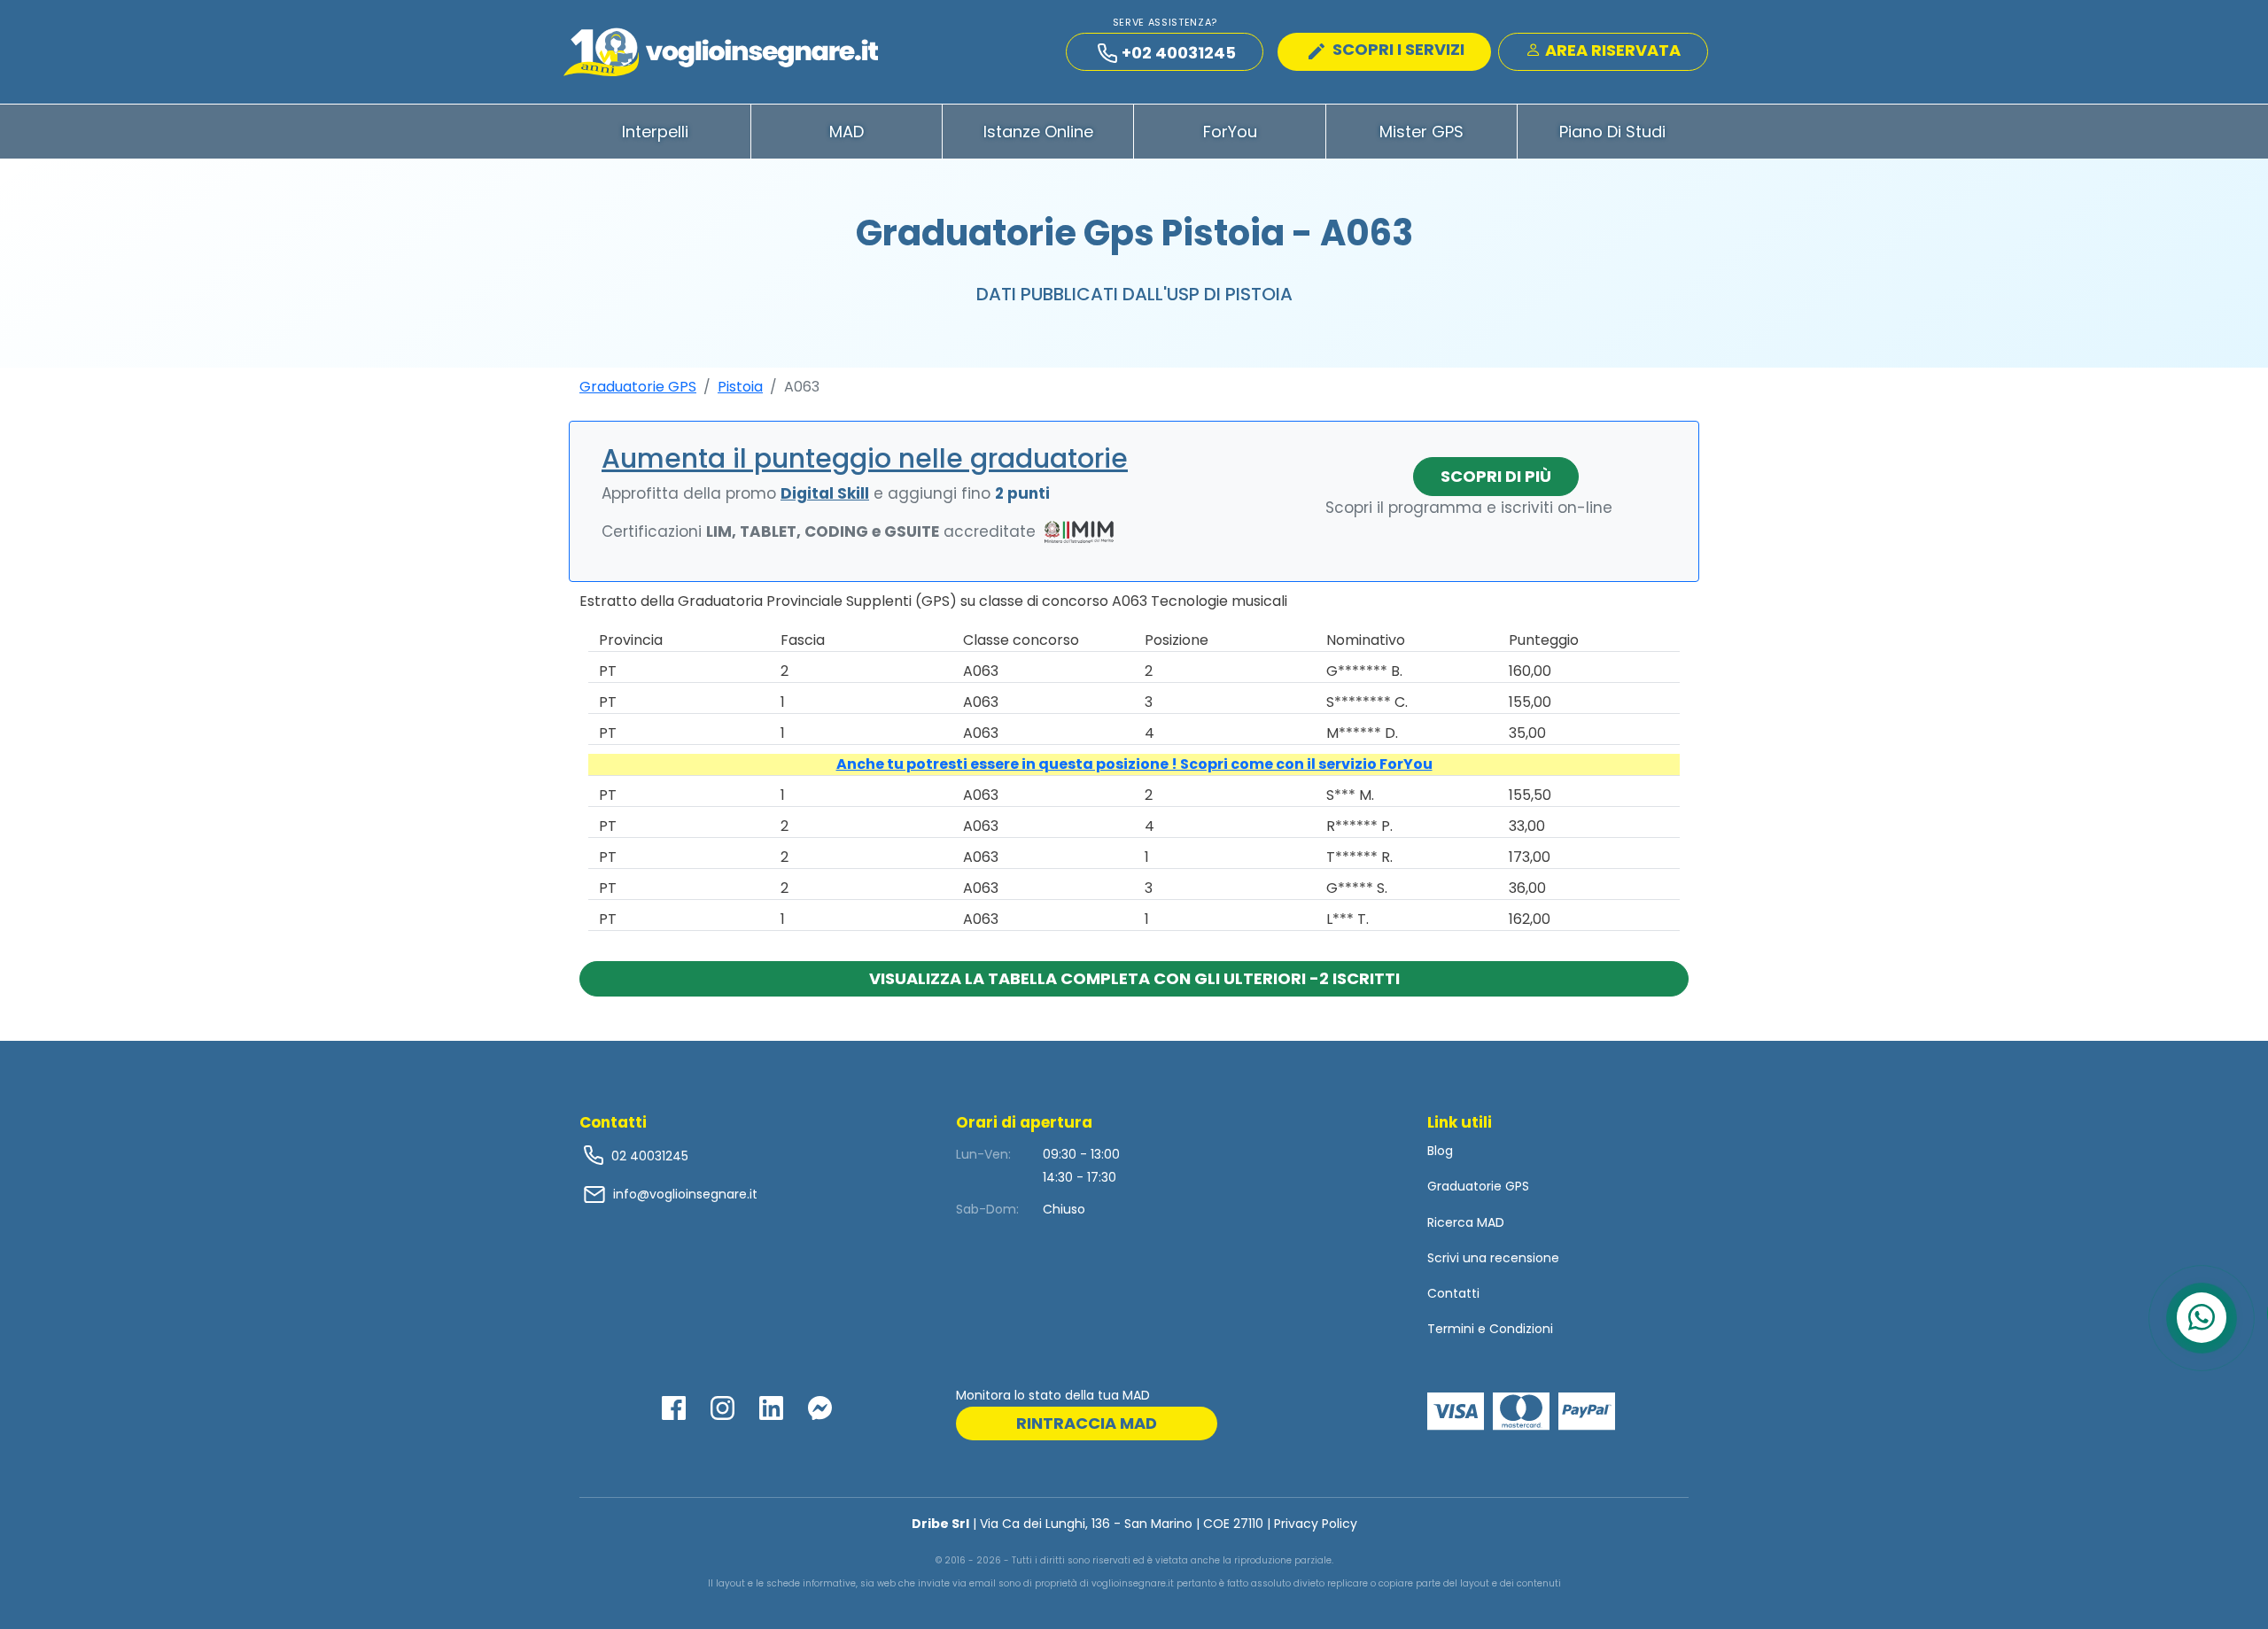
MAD (847, 132)
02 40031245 (648, 1156)
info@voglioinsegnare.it (685, 1194)
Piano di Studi (1612, 132)
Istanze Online (1038, 132)
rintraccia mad (1087, 1423)
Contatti (1453, 1293)
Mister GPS (1421, 132)
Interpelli (655, 132)
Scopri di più (1496, 476)
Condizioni (1521, 1329)
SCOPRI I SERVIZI (1397, 49)
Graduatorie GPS (638, 387)
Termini (1451, 1329)
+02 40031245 (1179, 53)
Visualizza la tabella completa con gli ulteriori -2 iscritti (1134, 978)
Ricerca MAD (1466, 1222)
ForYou (1230, 132)
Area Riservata (1611, 50)
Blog (1440, 1151)
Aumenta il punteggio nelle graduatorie (865, 458)
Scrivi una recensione (1493, 1258)
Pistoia (740, 387)
